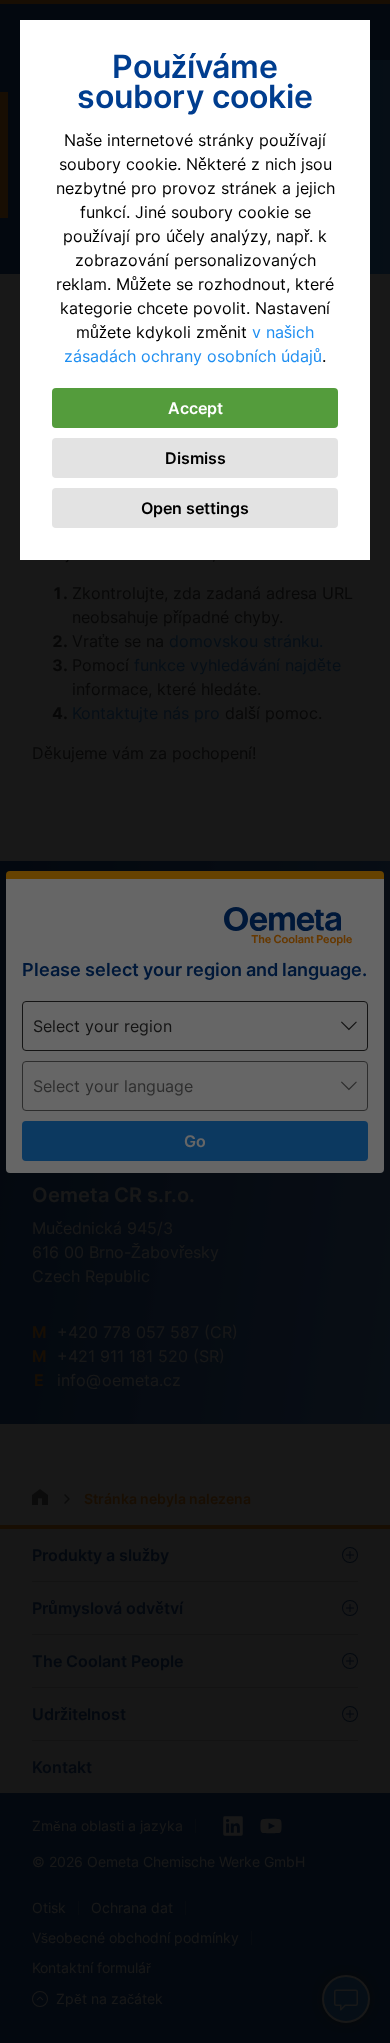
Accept (195, 408)
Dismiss (195, 458)
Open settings (195, 508)
